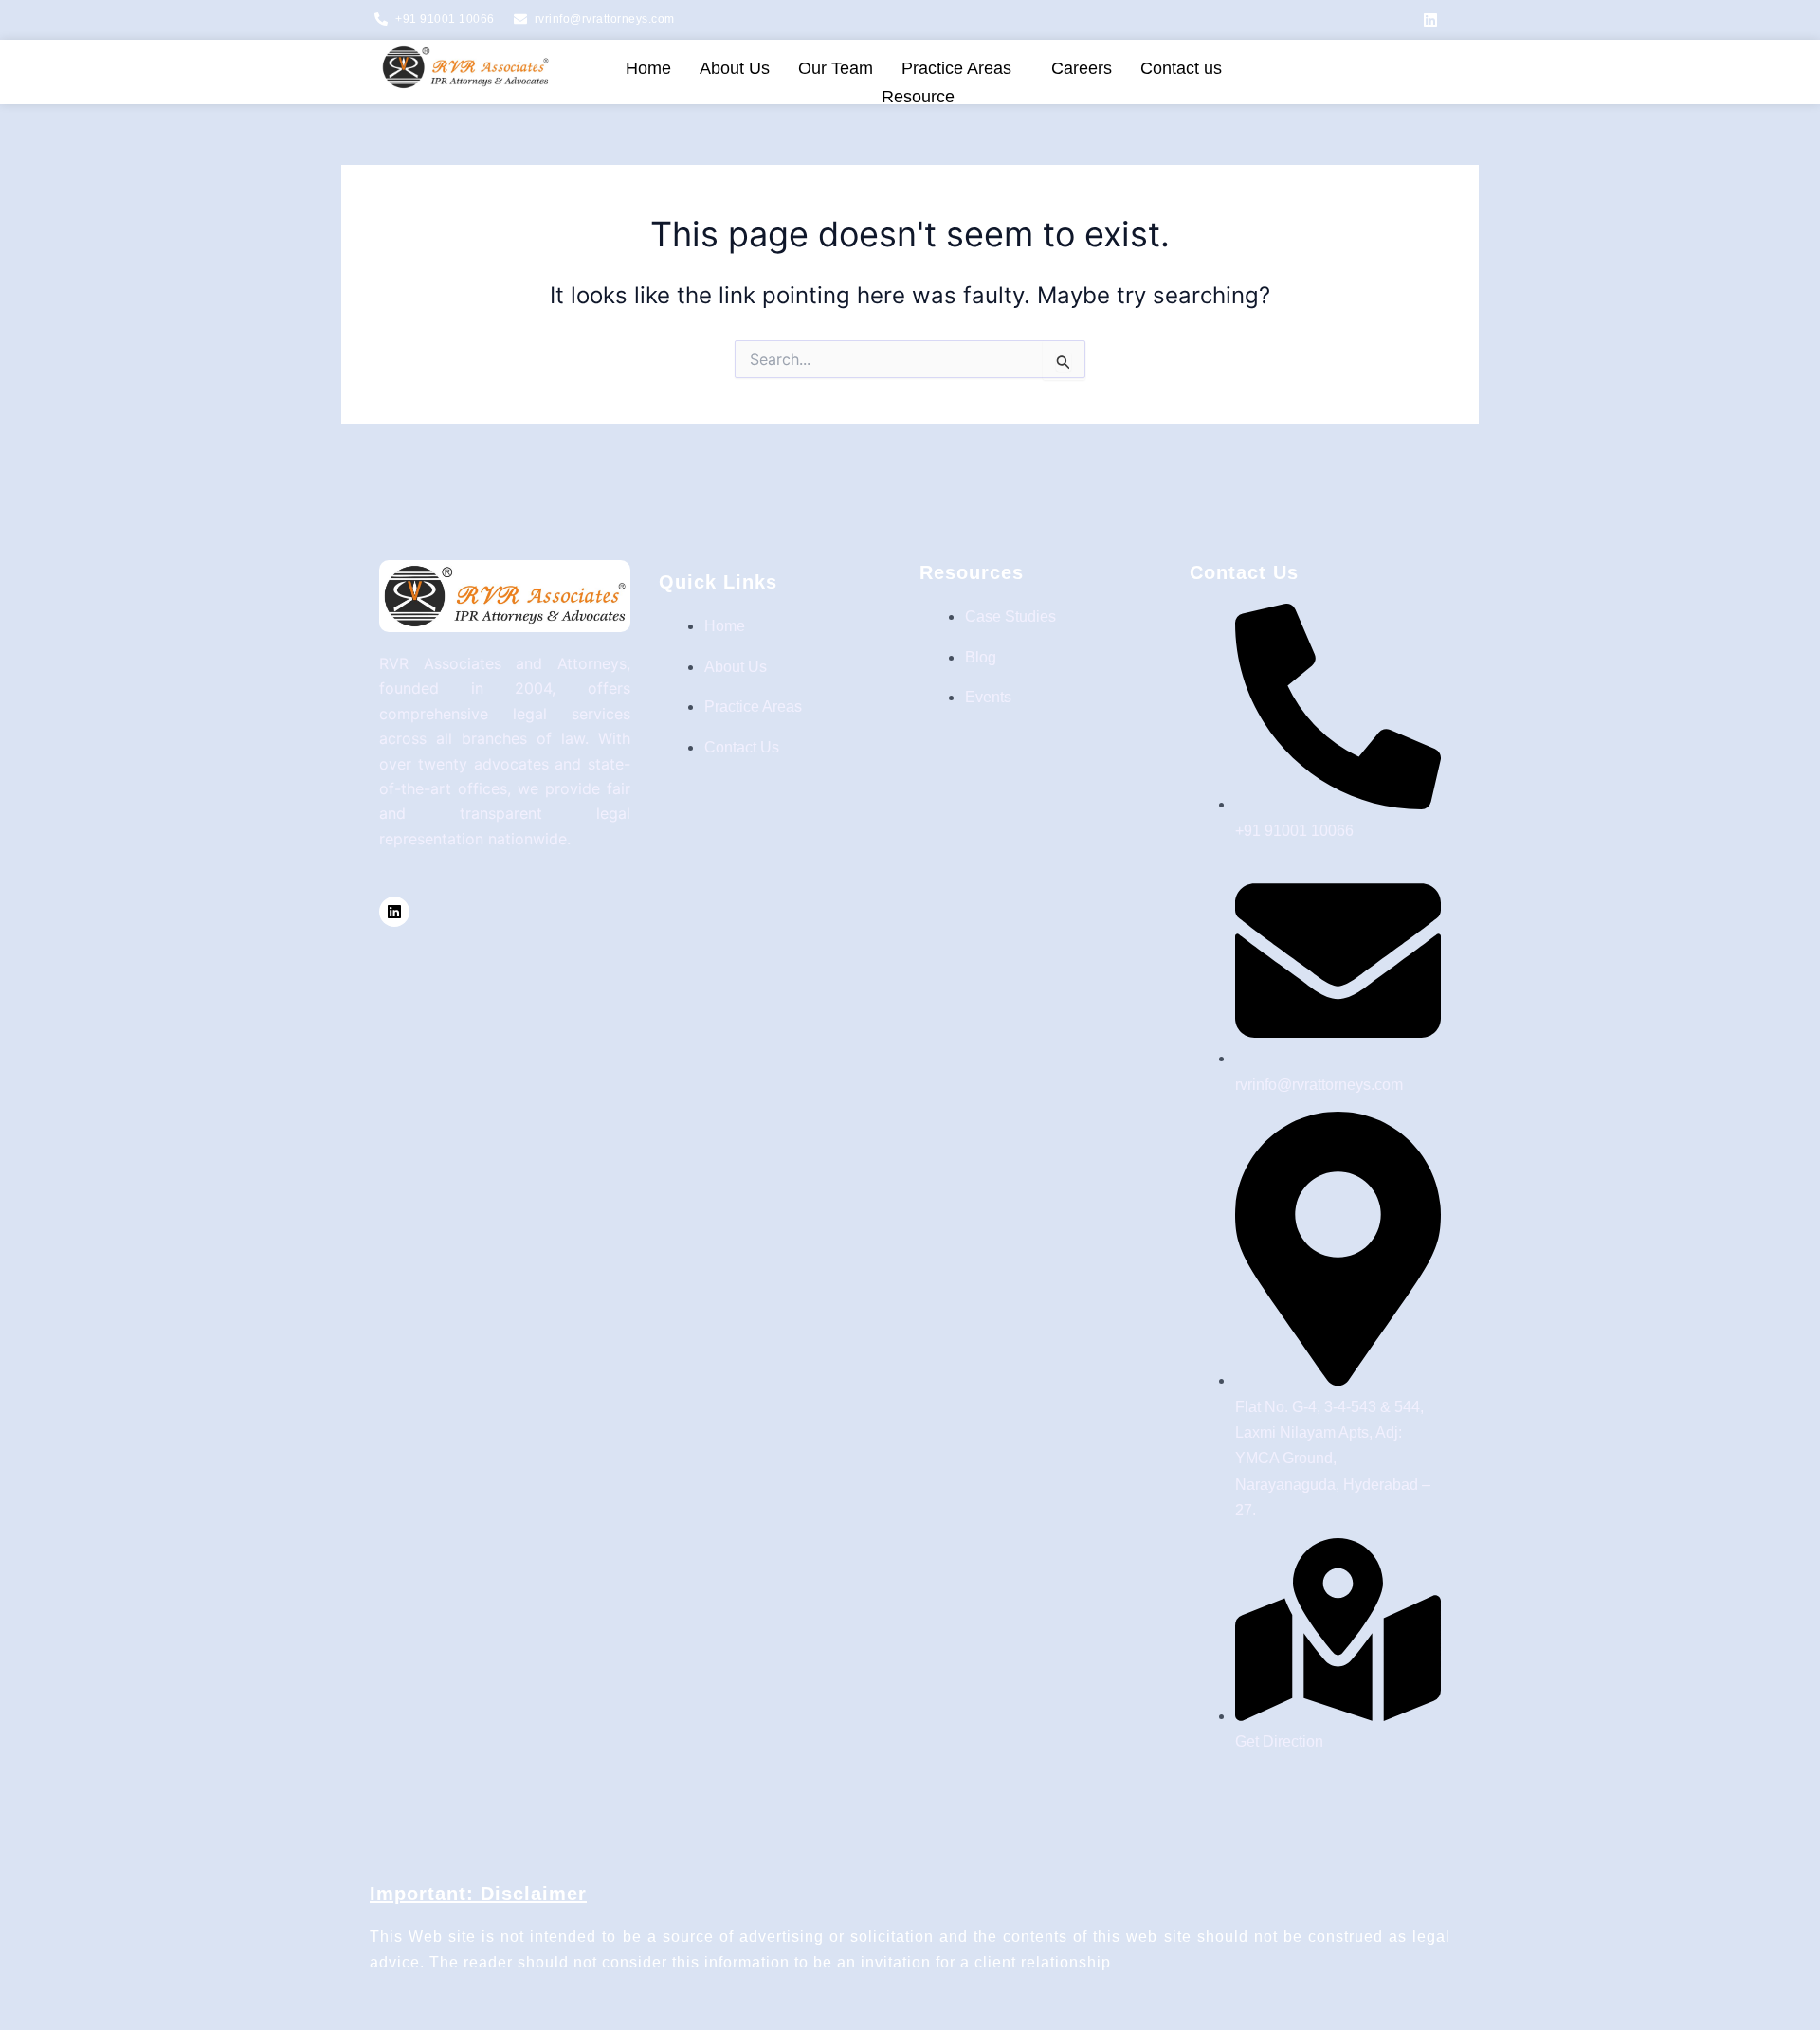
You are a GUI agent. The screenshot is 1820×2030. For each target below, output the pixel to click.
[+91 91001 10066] (381, 19)
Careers (1082, 68)
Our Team (836, 68)
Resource (918, 97)
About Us (735, 68)
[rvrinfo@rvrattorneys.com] (520, 19)
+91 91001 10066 (445, 19)
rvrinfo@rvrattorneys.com (605, 19)
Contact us (1181, 68)
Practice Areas (956, 68)
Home (648, 68)
